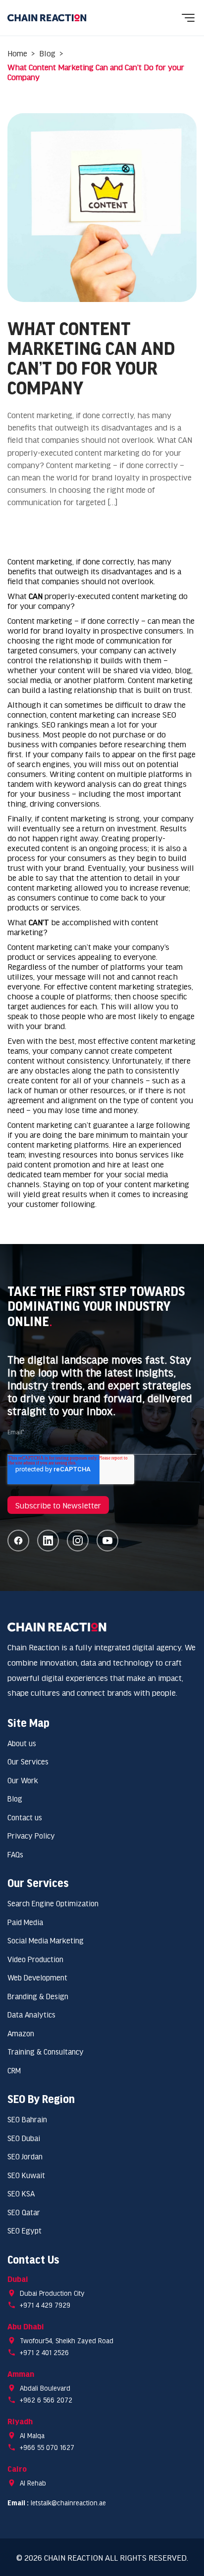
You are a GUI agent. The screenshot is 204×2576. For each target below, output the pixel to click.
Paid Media (25, 1922)
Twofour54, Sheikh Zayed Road (67, 2340)
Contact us (25, 1817)
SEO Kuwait (26, 2175)
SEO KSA (21, 2193)
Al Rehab (33, 2483)
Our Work (23, 1780)
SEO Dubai (24, 2138)
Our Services (28, 1761)
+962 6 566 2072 (46, 2400)
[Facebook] (18, 1541)
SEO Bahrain (27, 2119)
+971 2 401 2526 (44, 2352)
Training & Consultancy (46, 2051)
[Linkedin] (48, 1541)
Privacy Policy (31, 1835)
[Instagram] (78, 1541)
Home (17, 53)
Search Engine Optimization (53, 1903)
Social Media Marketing (46, 1940)
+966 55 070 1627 (47, 2447)
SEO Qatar (24, 2212)
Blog (47, 53)
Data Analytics (31, 2014)
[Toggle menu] (188, 18)
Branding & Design (38, 1996)
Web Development (37, 1977)
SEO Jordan (25, 2156)
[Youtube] (107, 1541)
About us (22, 1743)
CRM (14, 2070)
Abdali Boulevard (45, 2388)
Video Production (35, 1959)
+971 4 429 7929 (45, 2305)
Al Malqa (32, 2435)
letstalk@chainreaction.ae (68, 2503)
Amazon (21, 2033)
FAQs (15, 1854)
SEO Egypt (25, 2230)
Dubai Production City (52, 2293)
